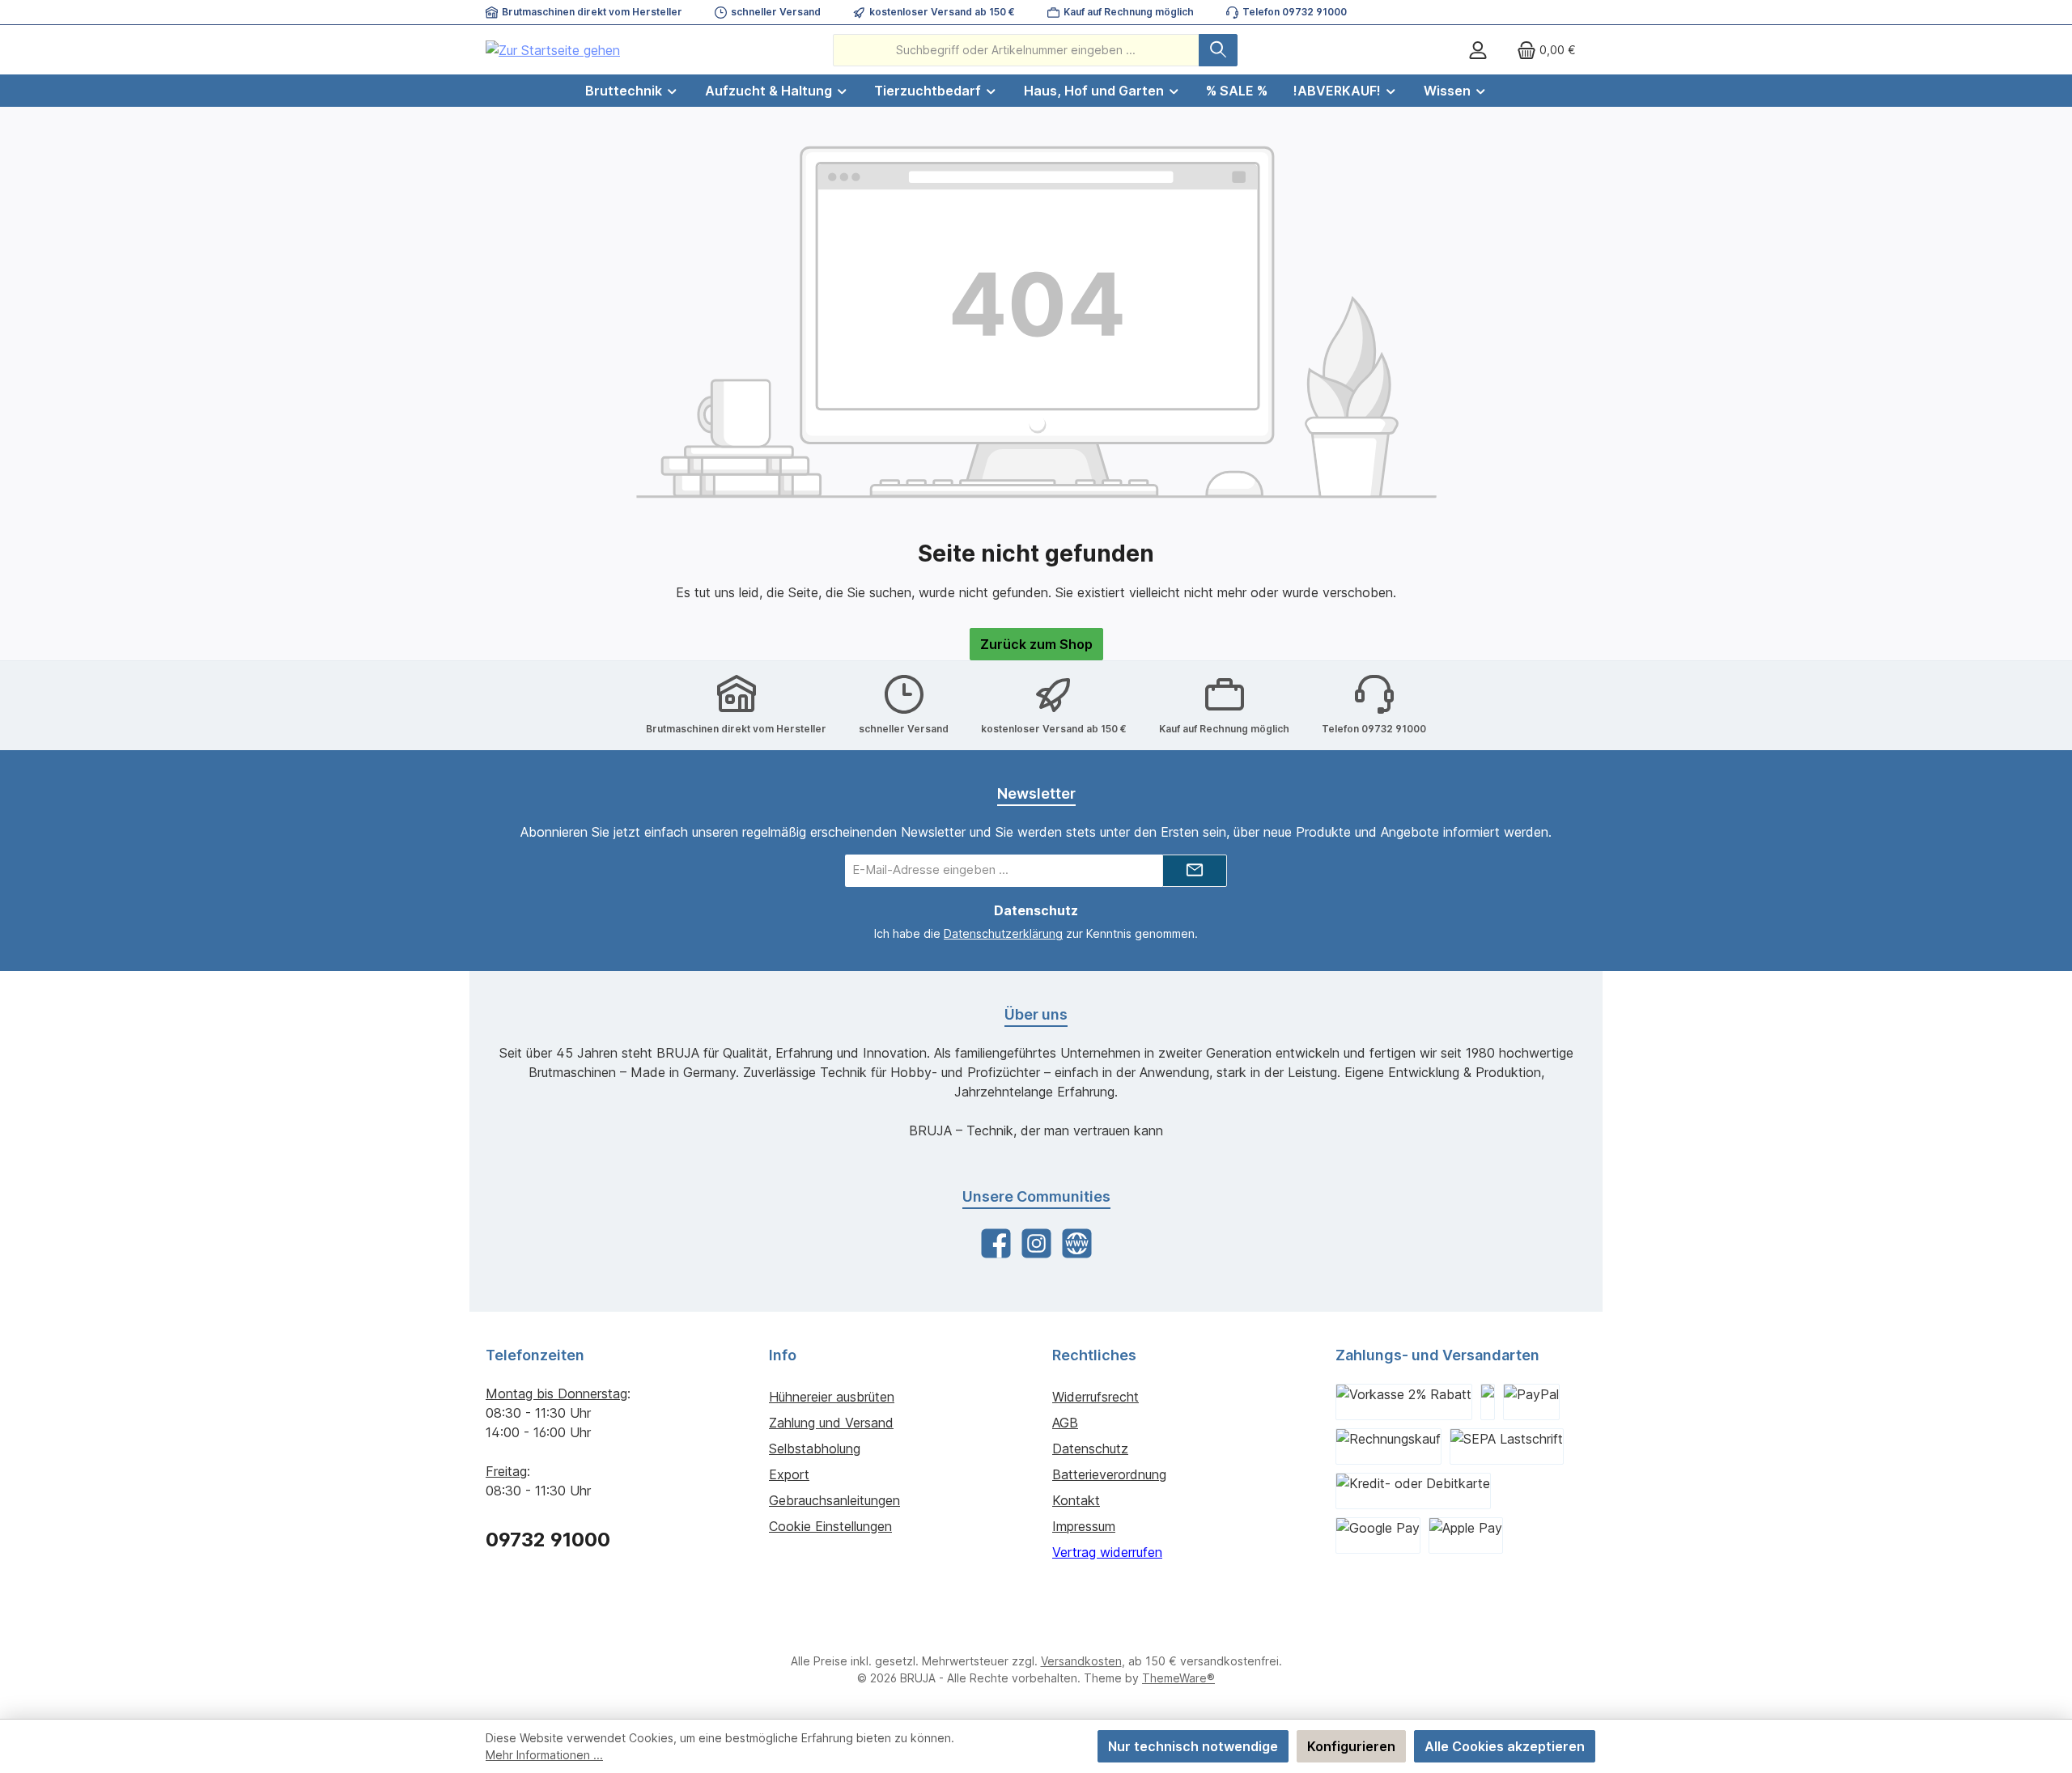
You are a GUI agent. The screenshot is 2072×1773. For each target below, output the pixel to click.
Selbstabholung (815, 1449)
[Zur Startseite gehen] (553, 50)
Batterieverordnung (1109, 1474)
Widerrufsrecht (1095, 1397)
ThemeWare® (1178, 1678)
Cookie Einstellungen (830, 1526)
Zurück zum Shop (1036, 644)
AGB (1065, 1423)
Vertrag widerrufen (1107, 1552)
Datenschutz (1090, 1449)
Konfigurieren (1351, 1746)
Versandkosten (1081, 1661)
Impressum (1084, 1526)
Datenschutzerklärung (1003, 933)
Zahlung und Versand (831, 1423)
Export (789, 1474)
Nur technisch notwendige (1193, 1746)
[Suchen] (1218, 50)
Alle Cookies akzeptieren (1505, 1746)
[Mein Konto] (1478, 50)
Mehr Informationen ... (544, 1755)
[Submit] (1195, 871)
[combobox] (1016, 50)
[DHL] (1488, 1402)
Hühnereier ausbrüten (832, 1397)
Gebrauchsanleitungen (834, 1500)
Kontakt (1076, 1500)
